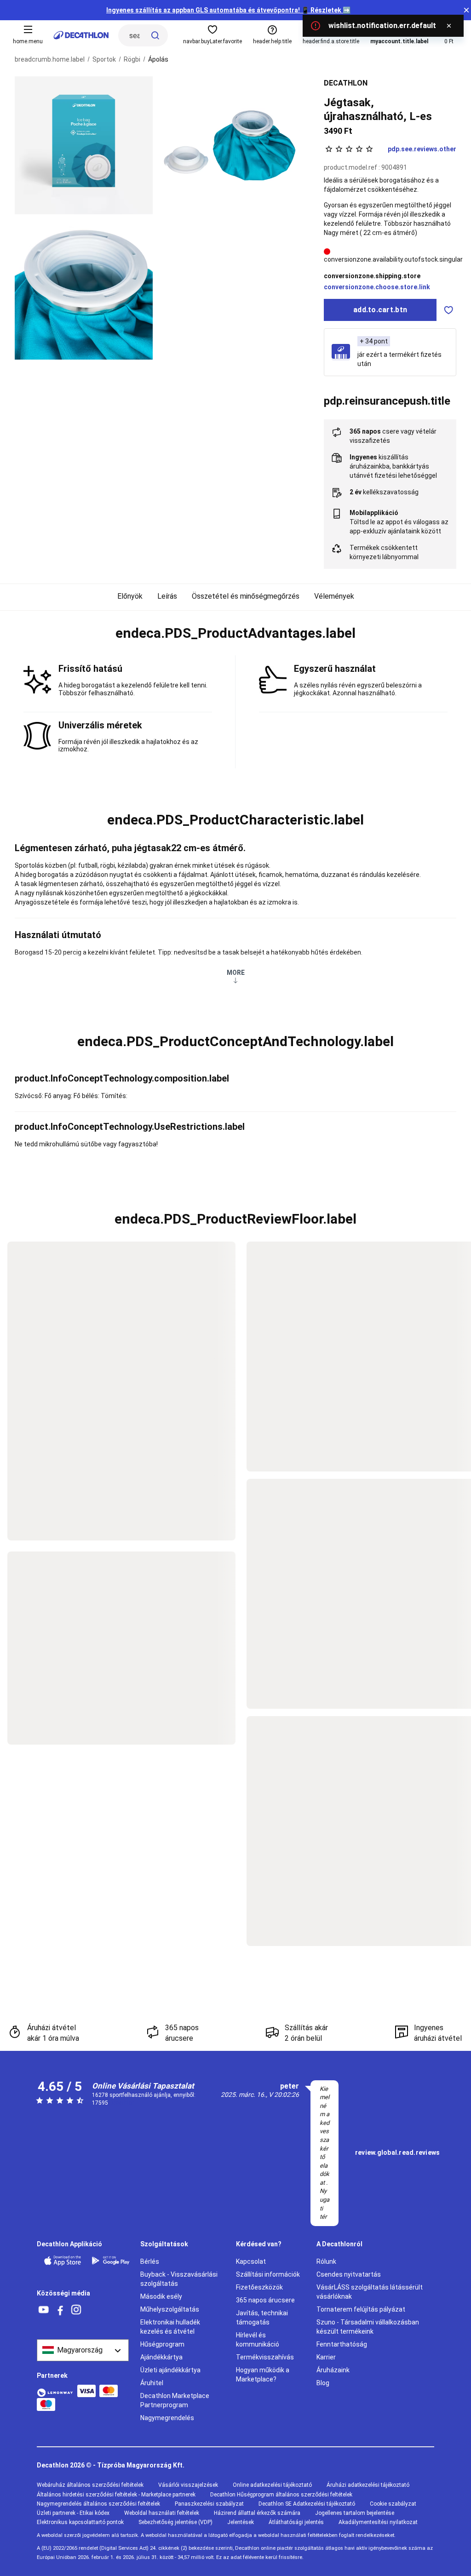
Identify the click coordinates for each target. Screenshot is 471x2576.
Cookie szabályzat (393, 2504)
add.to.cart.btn (380, 310)
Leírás (167, 596)
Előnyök (130, 596)
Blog (323, 2383)
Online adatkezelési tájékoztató (272, 2485)
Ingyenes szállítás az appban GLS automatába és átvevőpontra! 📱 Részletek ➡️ (228, 10)
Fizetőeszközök (259, 2287)
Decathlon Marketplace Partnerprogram (175, 2400)
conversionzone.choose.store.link (377, 287)
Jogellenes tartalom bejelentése (355, 2513)
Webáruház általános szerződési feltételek (90, 2485)
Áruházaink (333, 2370)
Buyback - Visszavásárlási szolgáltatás (179, 2279)
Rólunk (326, 2261)
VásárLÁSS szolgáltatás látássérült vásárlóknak (370, 2292)
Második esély (161, 2296)
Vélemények (334, 596)
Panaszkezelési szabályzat (209, 2504)
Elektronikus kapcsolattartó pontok (80, 2522)
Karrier (326, 2357)
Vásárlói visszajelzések (188, 2485)
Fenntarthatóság (342, 2344)
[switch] (449, 310)
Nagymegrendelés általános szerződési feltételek (98, 2504)
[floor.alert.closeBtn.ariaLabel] (449, 26)
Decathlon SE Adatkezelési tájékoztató (307, 2504)
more (236, 973)
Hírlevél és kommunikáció (258, 2340)
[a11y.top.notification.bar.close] (466, 10)
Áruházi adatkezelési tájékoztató (368, 2485)
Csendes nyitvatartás (349, 2274)
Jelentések (241, 2522)
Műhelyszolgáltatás (170, 2309)
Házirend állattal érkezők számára (257, 2513)
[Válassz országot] (83, 2350)
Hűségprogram (162, 2344)
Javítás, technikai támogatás (262, 2318)
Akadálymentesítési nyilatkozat (378, 2522)
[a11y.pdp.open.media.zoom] (84, 145)
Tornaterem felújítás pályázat (361, 2309)
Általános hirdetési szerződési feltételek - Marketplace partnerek (116, 2495)
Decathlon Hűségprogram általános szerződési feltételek (281, 2495)
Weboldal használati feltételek (162, 2513)
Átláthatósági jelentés (296, 2522)
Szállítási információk (268, 2274)
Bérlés (150, 2261)
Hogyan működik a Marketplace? (263, 2375)
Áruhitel (152, 2383)
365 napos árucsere (265, 2300)
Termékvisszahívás (265, 2357)
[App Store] (63, 2261)
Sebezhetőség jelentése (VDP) (175, 2522)
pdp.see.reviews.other (422, 149)
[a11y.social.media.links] (44, 2310)
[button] (235, 633)
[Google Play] (110, 2261)
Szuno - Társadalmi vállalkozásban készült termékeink (368, 2327)
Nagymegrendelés (167, 2418)
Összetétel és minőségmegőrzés (246, 596)
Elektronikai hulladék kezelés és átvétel (170, 2327)
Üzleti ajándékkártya (170, 2370)
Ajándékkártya (161, 2357)
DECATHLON (346, 83)
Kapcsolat (251, 2261)
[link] (397, 2153)
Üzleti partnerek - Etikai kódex (73, 2513)
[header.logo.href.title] (81, 35)
